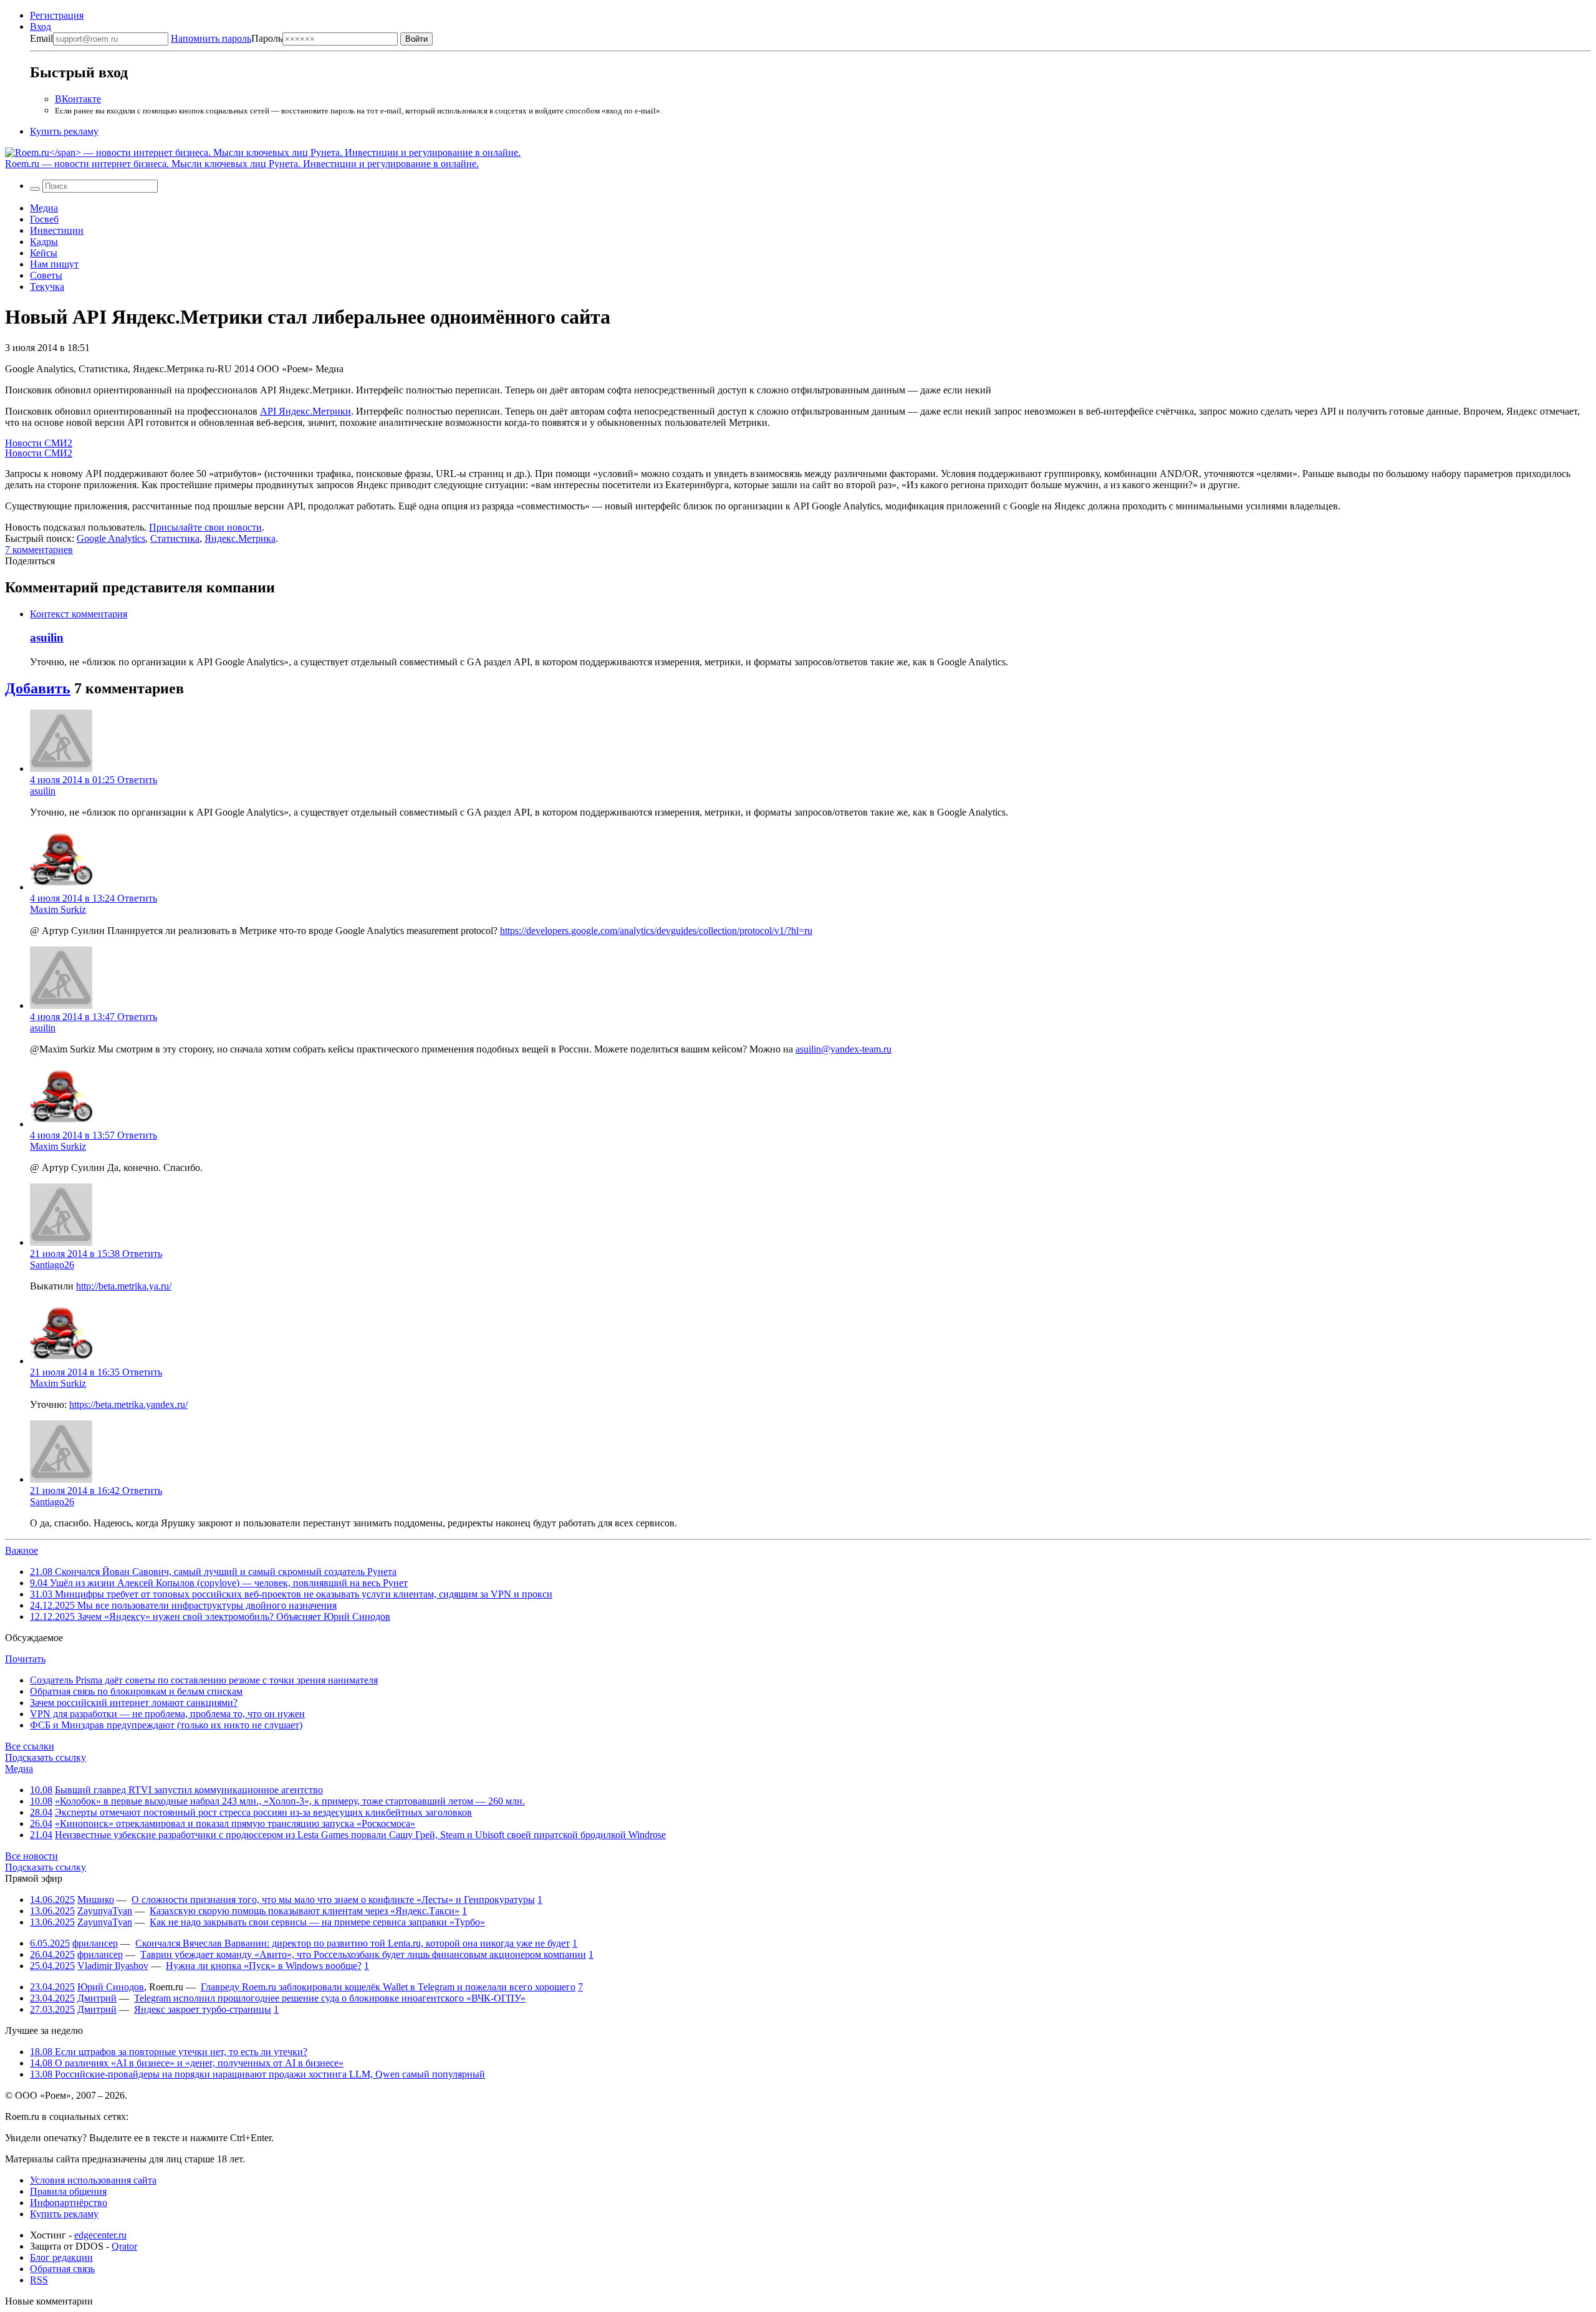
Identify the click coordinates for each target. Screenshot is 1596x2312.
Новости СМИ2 (39, 443)
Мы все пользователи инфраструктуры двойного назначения (183, 1605)
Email (41, 38)
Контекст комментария (79, 614)
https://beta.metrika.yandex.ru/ (128, 1404)
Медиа (44, 208)
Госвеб (44, 219)
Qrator (124, 2246)
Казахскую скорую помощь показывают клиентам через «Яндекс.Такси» (305, 1911)
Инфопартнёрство (69, 2203)
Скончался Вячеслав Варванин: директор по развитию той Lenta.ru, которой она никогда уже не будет (353, 1943)
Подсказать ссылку (46, 1757)
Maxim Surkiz (58, 909)
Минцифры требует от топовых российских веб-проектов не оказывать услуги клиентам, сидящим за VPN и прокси (291, 1594)
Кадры (44, 242)
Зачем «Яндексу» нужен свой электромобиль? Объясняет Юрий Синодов (210, 1616)
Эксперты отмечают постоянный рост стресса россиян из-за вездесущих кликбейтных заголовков (263, 1812)
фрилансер (95, 1943)
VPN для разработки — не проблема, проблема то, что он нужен (167, 1714)
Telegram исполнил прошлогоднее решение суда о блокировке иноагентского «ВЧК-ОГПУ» (330, 1998)
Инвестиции (57, 230)
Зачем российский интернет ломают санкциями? (134, 1703)
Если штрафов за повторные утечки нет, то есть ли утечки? (169, 2052)
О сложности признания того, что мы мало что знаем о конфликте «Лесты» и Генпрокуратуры (333, 1900)
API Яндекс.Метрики (305, 411)
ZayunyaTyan (105, 1911)
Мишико (96, 1900)
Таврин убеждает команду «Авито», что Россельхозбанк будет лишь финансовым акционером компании (363, 1954)
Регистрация (57, 15)
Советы (46, 275)
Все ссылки (30, 1746)
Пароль (227, 38)
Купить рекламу (64, 131)
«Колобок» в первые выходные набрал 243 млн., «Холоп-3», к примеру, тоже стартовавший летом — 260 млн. (290, 1801)
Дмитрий (97, 1998)
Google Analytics (111, 538)
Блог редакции (61, 2257)
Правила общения (68, 2191)
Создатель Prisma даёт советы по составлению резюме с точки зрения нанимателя (204, 1680)
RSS (39, 2280)
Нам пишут (54, 264)
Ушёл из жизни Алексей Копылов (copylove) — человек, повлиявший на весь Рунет (219, 1583)
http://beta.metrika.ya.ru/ (124, 1286)
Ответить (137, 780)
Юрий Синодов (111, 1987)
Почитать (25, 1659)
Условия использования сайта (93, 2180)
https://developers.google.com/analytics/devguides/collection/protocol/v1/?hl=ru (656, 931)
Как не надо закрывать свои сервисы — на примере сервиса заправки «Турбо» (317, 1922)
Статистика (175, 538)
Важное (22, 1550)
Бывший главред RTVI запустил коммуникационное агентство (189, 1790)
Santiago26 (52, 1265)
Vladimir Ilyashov (113, 1966)
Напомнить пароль (211, 38)
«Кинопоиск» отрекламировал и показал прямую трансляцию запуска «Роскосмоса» (235, 1823)
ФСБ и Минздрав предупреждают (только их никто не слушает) (166, 1725)
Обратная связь (62, 2269)
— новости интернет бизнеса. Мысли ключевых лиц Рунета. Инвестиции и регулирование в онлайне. (242, 164)
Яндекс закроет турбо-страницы (203, 2009)
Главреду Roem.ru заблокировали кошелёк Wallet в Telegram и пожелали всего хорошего (388, 1987)
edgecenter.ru (100, 2235)
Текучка (47, 287)
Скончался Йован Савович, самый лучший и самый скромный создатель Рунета (213, 1572)
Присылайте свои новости (205, 527)
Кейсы (44, 253)
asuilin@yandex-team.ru (844, 1049)
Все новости (31, 1856)
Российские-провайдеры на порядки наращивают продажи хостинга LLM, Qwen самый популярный (257, 2074)
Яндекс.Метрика (240, 538)
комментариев (39, 550)
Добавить (38, 688)
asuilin (47, 638)
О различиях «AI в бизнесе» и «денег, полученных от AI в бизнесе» (187, 2063)
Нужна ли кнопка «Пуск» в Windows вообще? (264, 1966)
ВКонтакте (78, 99)
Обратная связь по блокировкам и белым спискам (136, 1691)
